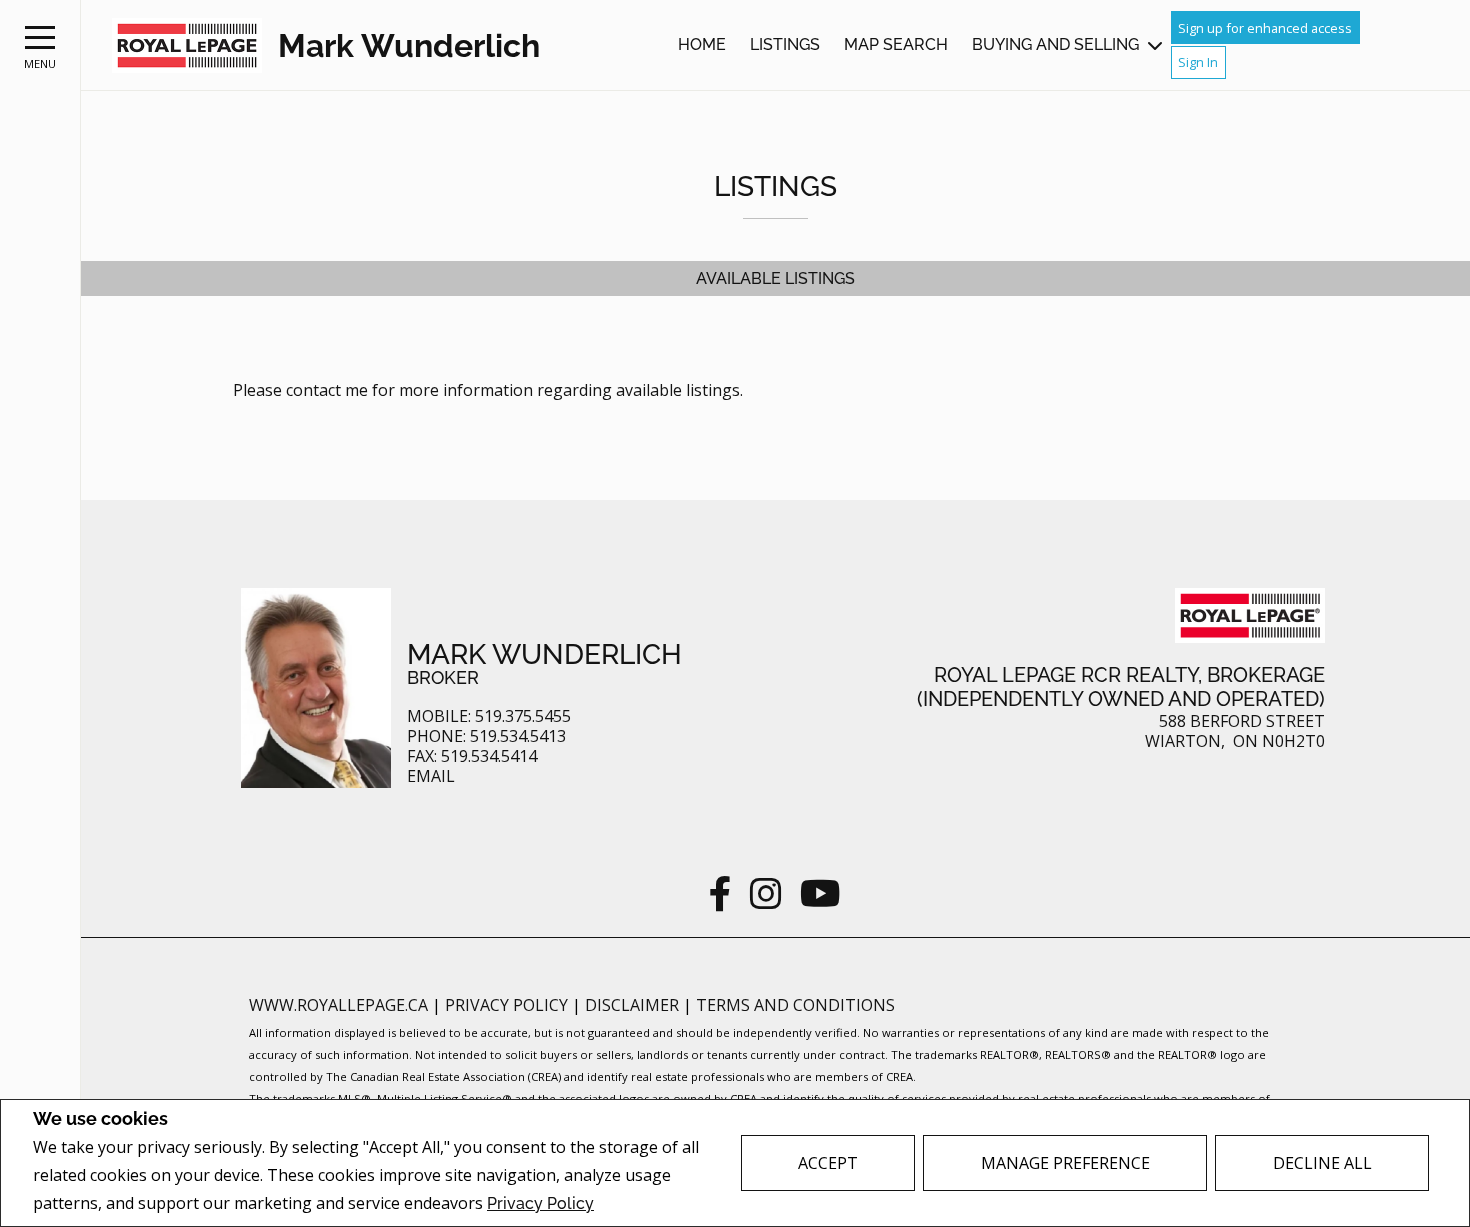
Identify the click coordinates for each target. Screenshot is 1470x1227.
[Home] (187, 45)
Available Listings (775, 278)
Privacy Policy (540, 1203)
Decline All (1322, 1163)
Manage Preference (1065, 1163)
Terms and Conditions (795, 1005)
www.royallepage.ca (338, 1005)
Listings (785, 44)
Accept (828, 1163)
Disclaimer (634, 1005)
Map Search (896, 44)
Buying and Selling (1055, 44)
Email (431, 776)
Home (702, 44)
